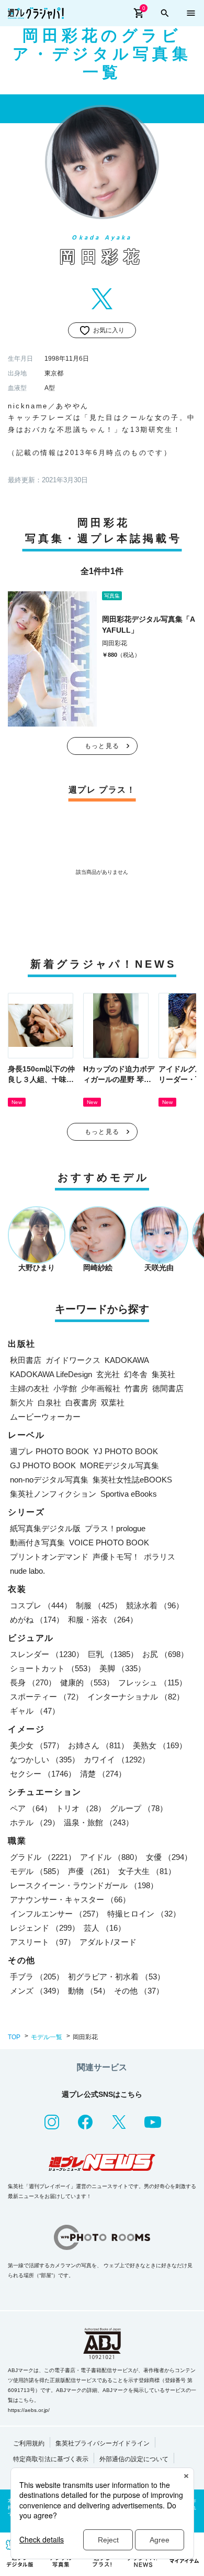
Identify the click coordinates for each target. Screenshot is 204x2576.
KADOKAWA (127, 1360)
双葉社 (113, 1403)
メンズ (37, 1991)
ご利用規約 (29, 2443)
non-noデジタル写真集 (49, 1480)
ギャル (35, 1711)
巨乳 (113, 1654)
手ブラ (37, 1977)
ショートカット (53, 1668)
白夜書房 (81, 1403)
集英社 (163, 1374)
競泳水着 (155, 1605)
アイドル (111, 1857)
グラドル (43, 1857)
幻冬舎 (136, 1374)
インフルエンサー (56, 1914)
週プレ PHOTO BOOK (49, 1451)
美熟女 (160, 1745)
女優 (169, 1857)
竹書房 (136, 1388)
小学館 (65, 1388)
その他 (139, 1991)
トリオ (81, 1808)
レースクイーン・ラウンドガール (84, 1885)
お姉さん (98, 1745)
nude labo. (27, 1571)
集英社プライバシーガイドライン (103, 2443)
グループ (139, 1808)
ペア (31, 1808)
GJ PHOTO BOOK (43, 1465)
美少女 (37, 1745)
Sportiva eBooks (129, 1494)
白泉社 (49, 1403)
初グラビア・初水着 (116, 1977)
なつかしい (45, 1760)
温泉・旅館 (99, 1822)
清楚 (103, 1774)
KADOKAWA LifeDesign (51, 1374)
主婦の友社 (30, 1388)
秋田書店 (26, 1360)
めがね (37, 1620)
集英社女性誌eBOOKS (132, 1480)
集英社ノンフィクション (53, 1494)
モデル (37, 1871)
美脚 (122, 1668)
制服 (99, 1605)
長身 (33, 1682)
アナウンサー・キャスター (70, 1899)
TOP (14, 2037)
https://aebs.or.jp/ (29, 2410)
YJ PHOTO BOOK (126, 1451)
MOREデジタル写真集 (120, 1465)
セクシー (43, 1774)
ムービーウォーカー (45, 1417)
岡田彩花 (115, 643)
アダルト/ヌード (108, 1942)
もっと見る (102, 746)
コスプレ (41, 1605)
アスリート (43, 1942)
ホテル (35, 1822)
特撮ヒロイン (144, 1914)
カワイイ (117, 1760)
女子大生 (147, 1871)
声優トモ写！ (116, 1557)
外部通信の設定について (134, 2459)
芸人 (105, 1928)
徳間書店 (168, 1388)
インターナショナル (136, 1697)
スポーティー (47, 1697)
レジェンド (45, 1928)
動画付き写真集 (37, 1543)
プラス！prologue (115, 1528)
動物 (89, 1991)
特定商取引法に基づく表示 (51, 2459)
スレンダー (47, 1654)
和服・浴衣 (103, 1620)
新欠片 (22, 1403)
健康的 (87, 1682)
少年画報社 (101, 1388)
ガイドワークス (73, 1360)
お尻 (165, 1654)
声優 (91, 1871)
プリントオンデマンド (49, 1557)
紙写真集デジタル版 (45, 1528)
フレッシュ (152, 1682)
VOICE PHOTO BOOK (109, 1543)
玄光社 (108, 1374)
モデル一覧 (47, 2037)
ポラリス (160, 1557)
